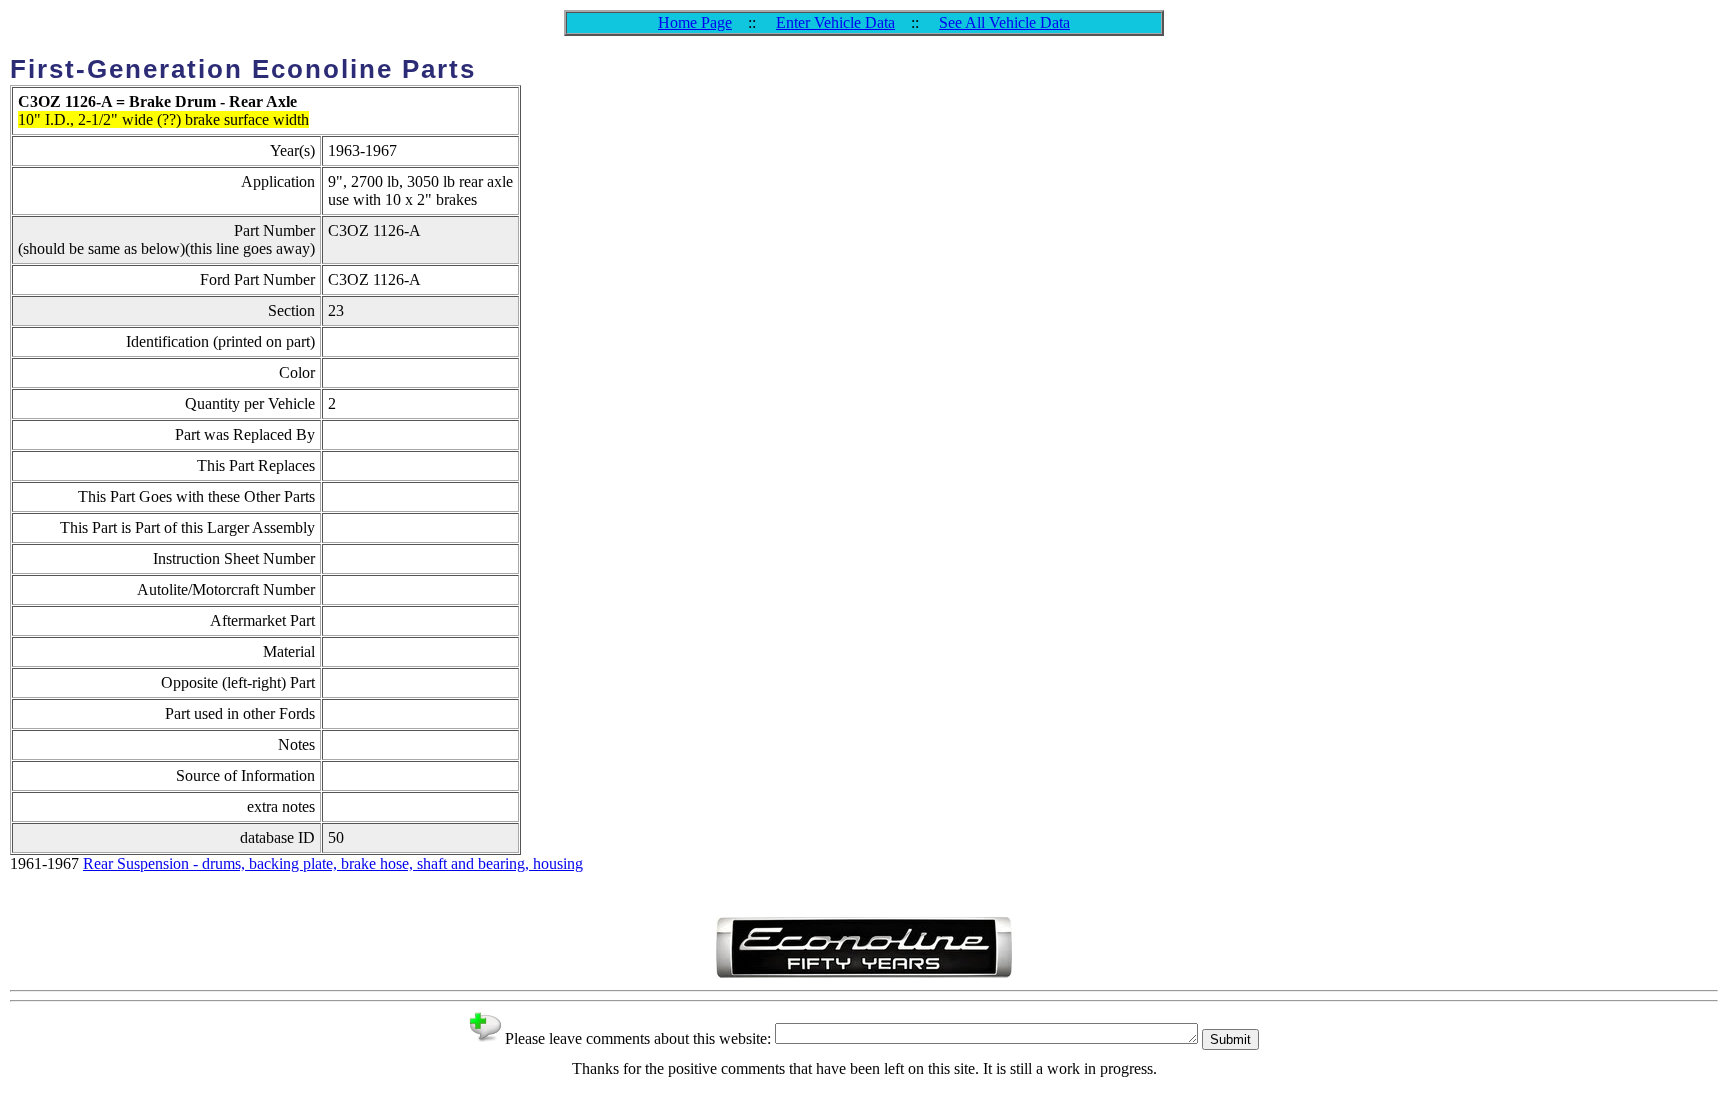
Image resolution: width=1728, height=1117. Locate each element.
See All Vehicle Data (1004, 22)
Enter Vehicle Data (835, 22)
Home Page (695, 22)
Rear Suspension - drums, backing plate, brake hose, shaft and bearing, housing (333, 863)
